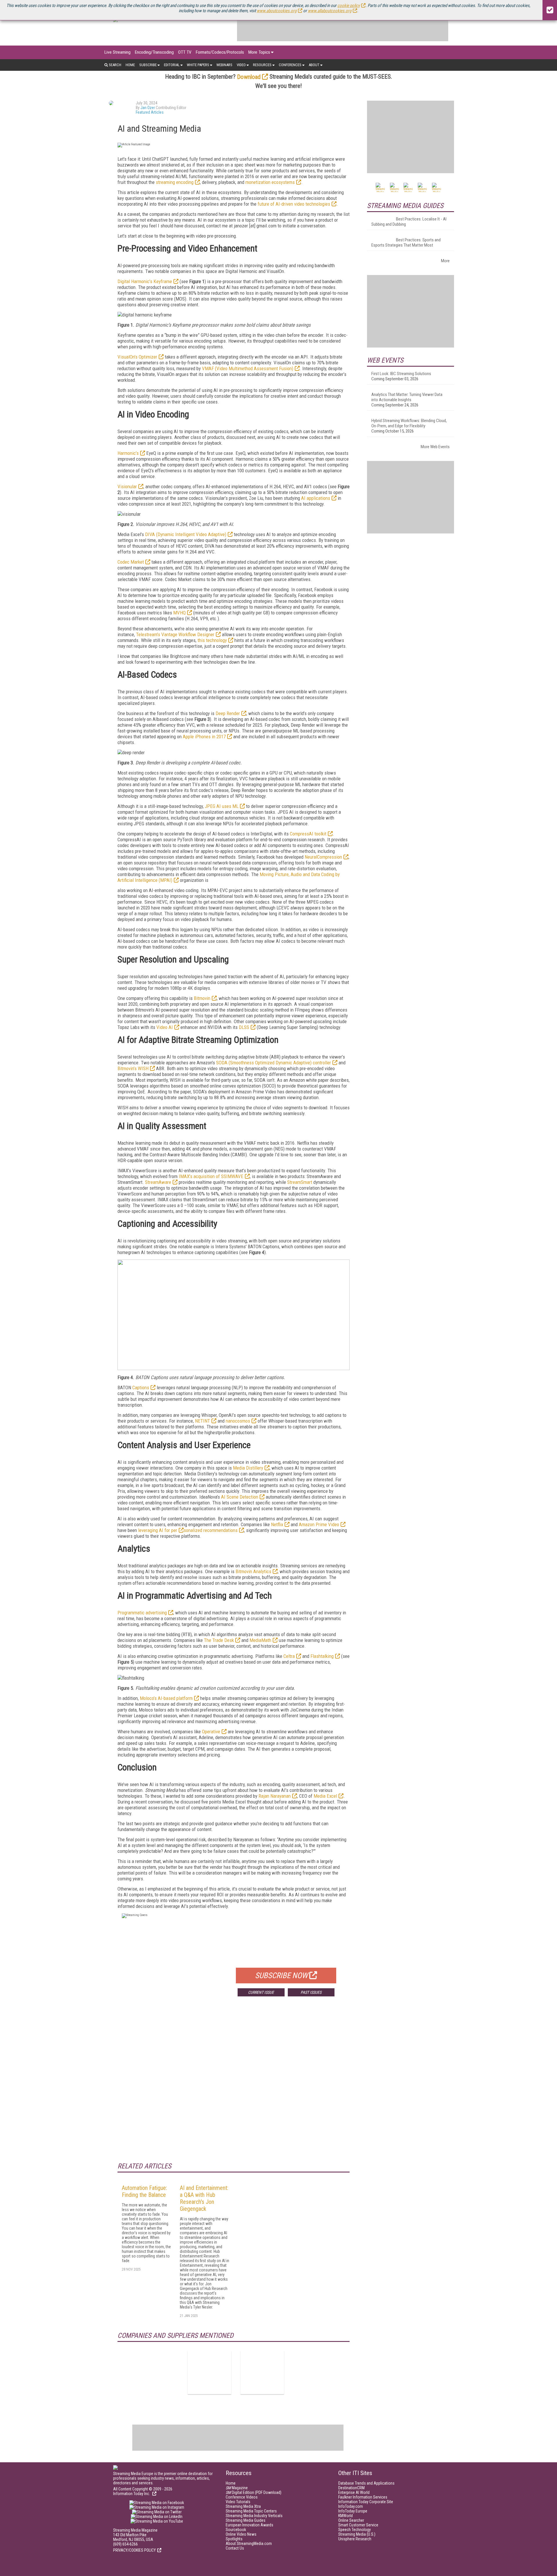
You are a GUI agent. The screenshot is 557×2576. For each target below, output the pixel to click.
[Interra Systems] (262, 2372)
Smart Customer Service (358, 2525)
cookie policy (349, 6)
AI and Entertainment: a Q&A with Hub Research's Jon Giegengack (204, 2198)
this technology (212, 640)
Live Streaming (117, 52)
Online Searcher (351, 2520)
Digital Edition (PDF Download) (254, 2492)
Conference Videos (242, 2497)
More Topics (259, 52)
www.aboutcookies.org (277, 11)
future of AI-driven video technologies (294, 204)
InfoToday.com (351, 2506)
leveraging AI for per (158, 1530)
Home (130, 65)
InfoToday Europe (353, 2511)
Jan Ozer (148, 108)
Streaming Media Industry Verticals (254, 2516)
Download (249, 77)
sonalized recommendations (211, 1530)
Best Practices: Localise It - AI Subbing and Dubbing (409, 222)
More (445, 261)
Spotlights (234, 2539)
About (314, 65)
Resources (262, 65)
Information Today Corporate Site (366, 2502)
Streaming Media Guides (246, 2520)
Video (241, 65)
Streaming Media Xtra (243, 2506)
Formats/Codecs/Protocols (220, 52)
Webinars (224, 65)
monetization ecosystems (270, 182)
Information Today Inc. (132, 2494)
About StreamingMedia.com (249, 2544)
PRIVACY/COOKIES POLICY (134, 2550)
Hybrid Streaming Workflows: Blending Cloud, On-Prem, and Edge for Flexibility (409, 423)
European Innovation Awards (249, 2525)
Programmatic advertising (142, 1613)
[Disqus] (234, 2087)
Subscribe (148, 65)
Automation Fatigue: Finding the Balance (144, 2191)
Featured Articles (150, 112)
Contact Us (235, 2548)
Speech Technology (355, 2530)
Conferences (290, 65)
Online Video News (241, 2534)
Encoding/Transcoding (154, 52)
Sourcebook (236, 2530)
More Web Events (435, 447)
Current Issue (261, 1992)
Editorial (172, 65)
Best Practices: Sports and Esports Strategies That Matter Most (406, 243)
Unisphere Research (355, 2539)
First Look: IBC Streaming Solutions (401, 374)
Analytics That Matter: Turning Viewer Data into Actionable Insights (407, 397)
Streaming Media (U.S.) (357, 2534)
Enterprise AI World (354, 2492)
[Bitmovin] (209, 2372)
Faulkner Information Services (363, 2497)
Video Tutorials (238, 2502)
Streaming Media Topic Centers (251, 2511)
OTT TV (185, 52)
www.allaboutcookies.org (330, 11)
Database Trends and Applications (366, 2483)
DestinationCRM (351, 2488)
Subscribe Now (281, 1976)
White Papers (198, 65)
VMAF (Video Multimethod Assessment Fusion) (248, 368)
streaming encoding (175, 182)
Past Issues (311, 1992)
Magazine (237, 2488)
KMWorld (346, 2516)
